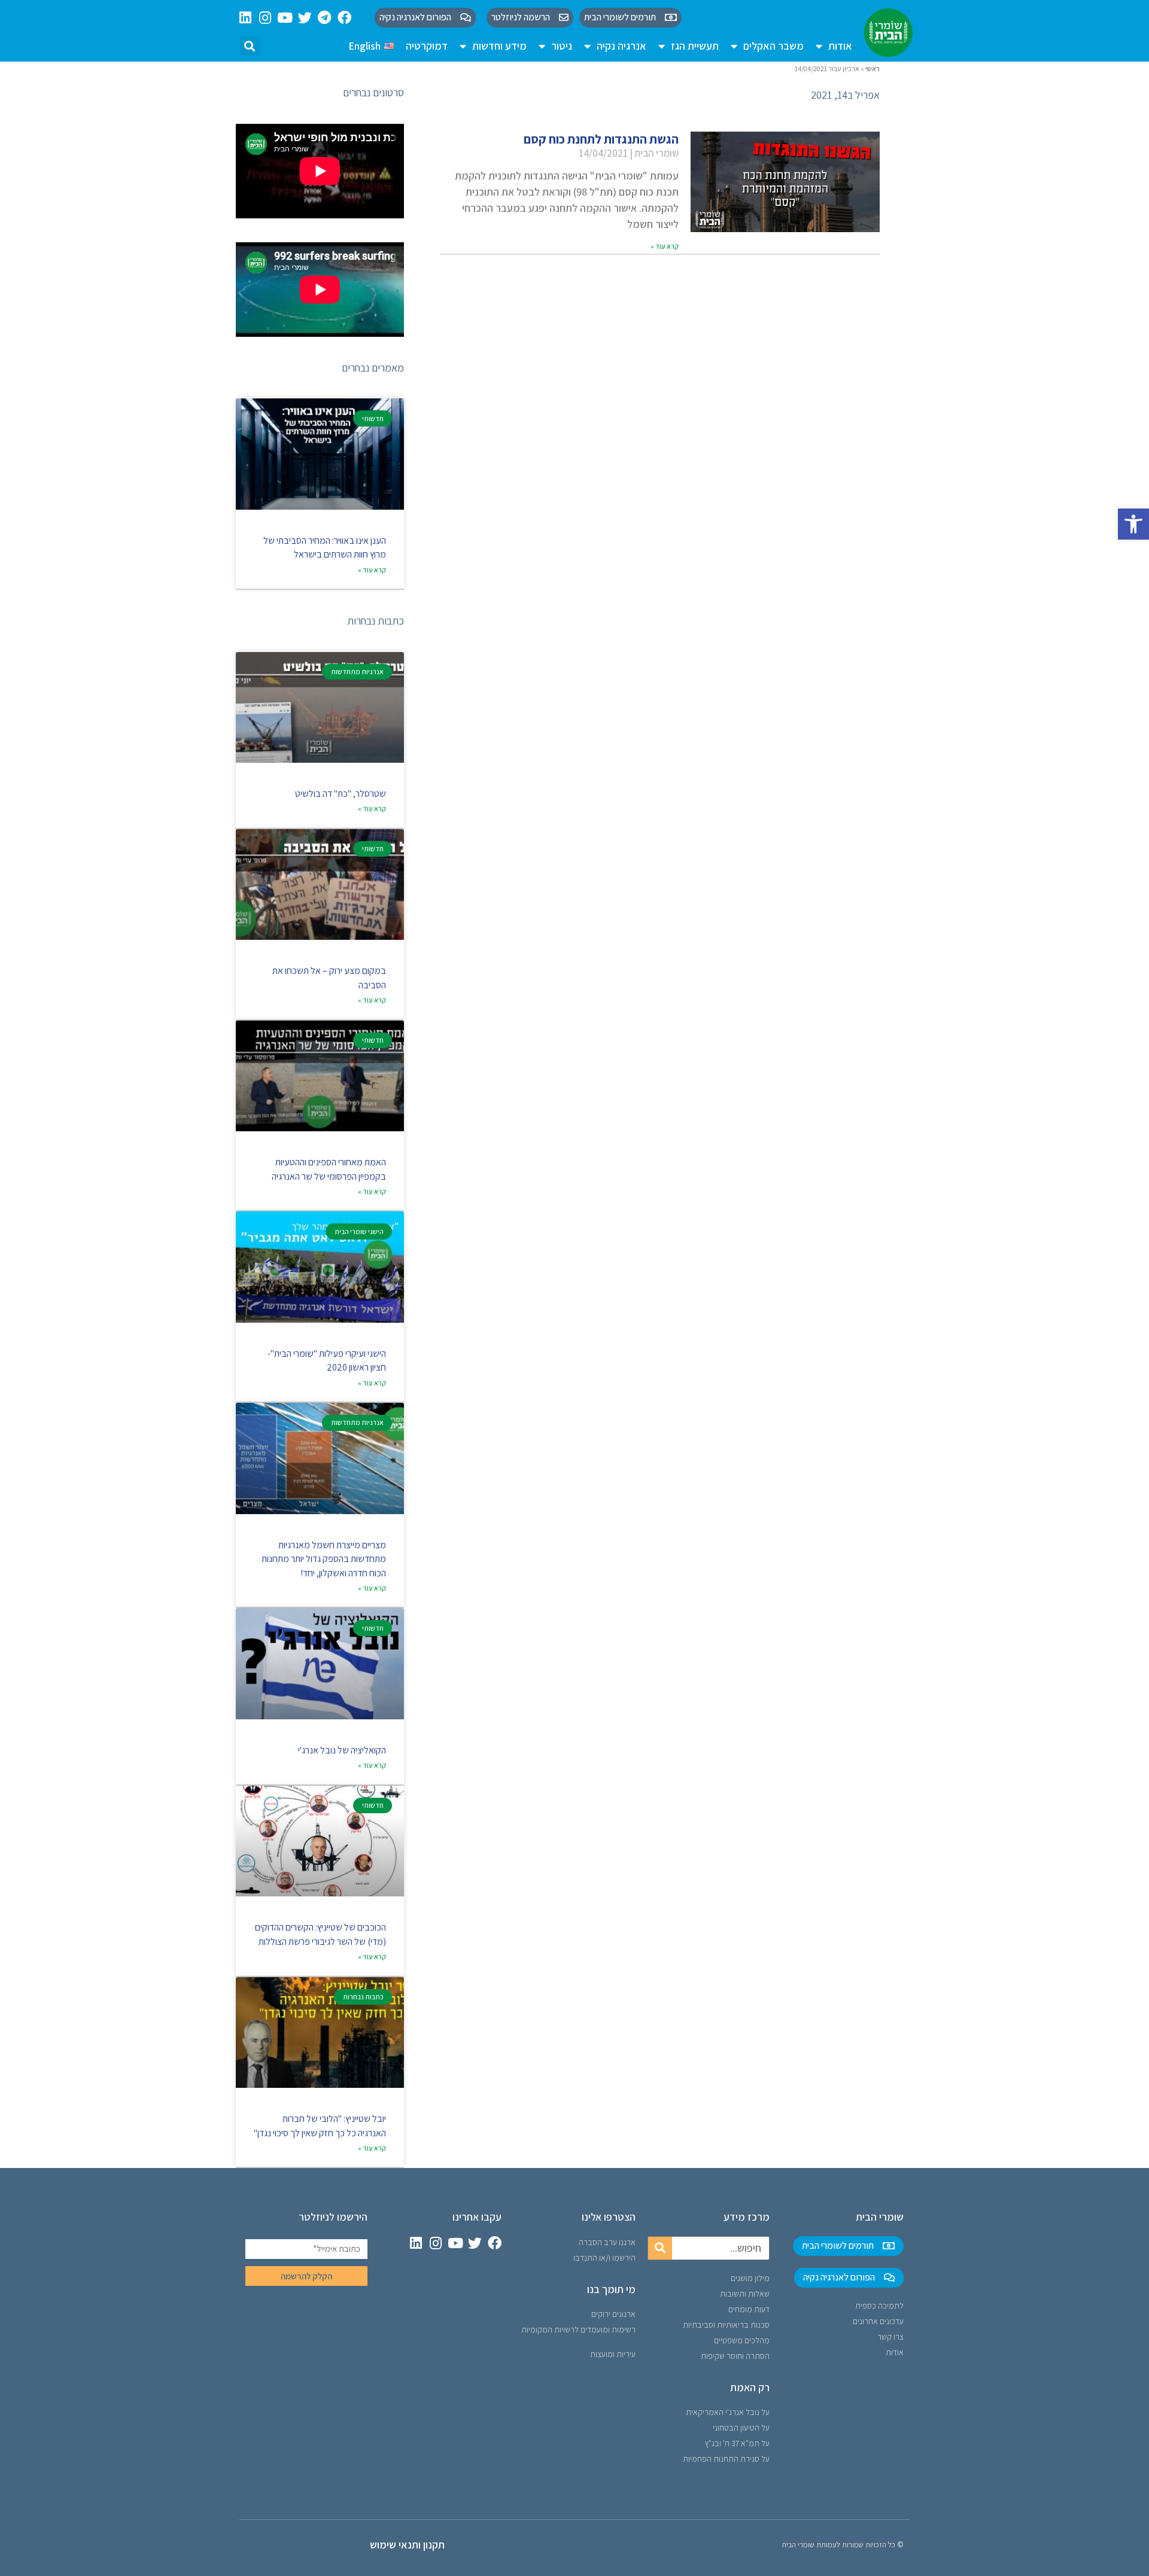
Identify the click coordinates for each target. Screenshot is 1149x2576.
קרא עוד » (665, 246)
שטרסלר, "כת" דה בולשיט (341, 794)
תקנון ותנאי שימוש (407, 2545)
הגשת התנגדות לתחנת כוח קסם (601, 139)
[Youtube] (285, 18)
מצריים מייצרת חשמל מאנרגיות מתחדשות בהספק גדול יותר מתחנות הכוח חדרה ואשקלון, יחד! (324, 1559)
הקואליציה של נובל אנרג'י (342, 1750)
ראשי (873, 68)
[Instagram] (265, 18)
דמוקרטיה (427, 46)
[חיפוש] (660, 2248)
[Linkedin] (246, 18)
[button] (1133, 524)
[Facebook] (344, 18)
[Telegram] (325, 18)
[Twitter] (305, 18)
